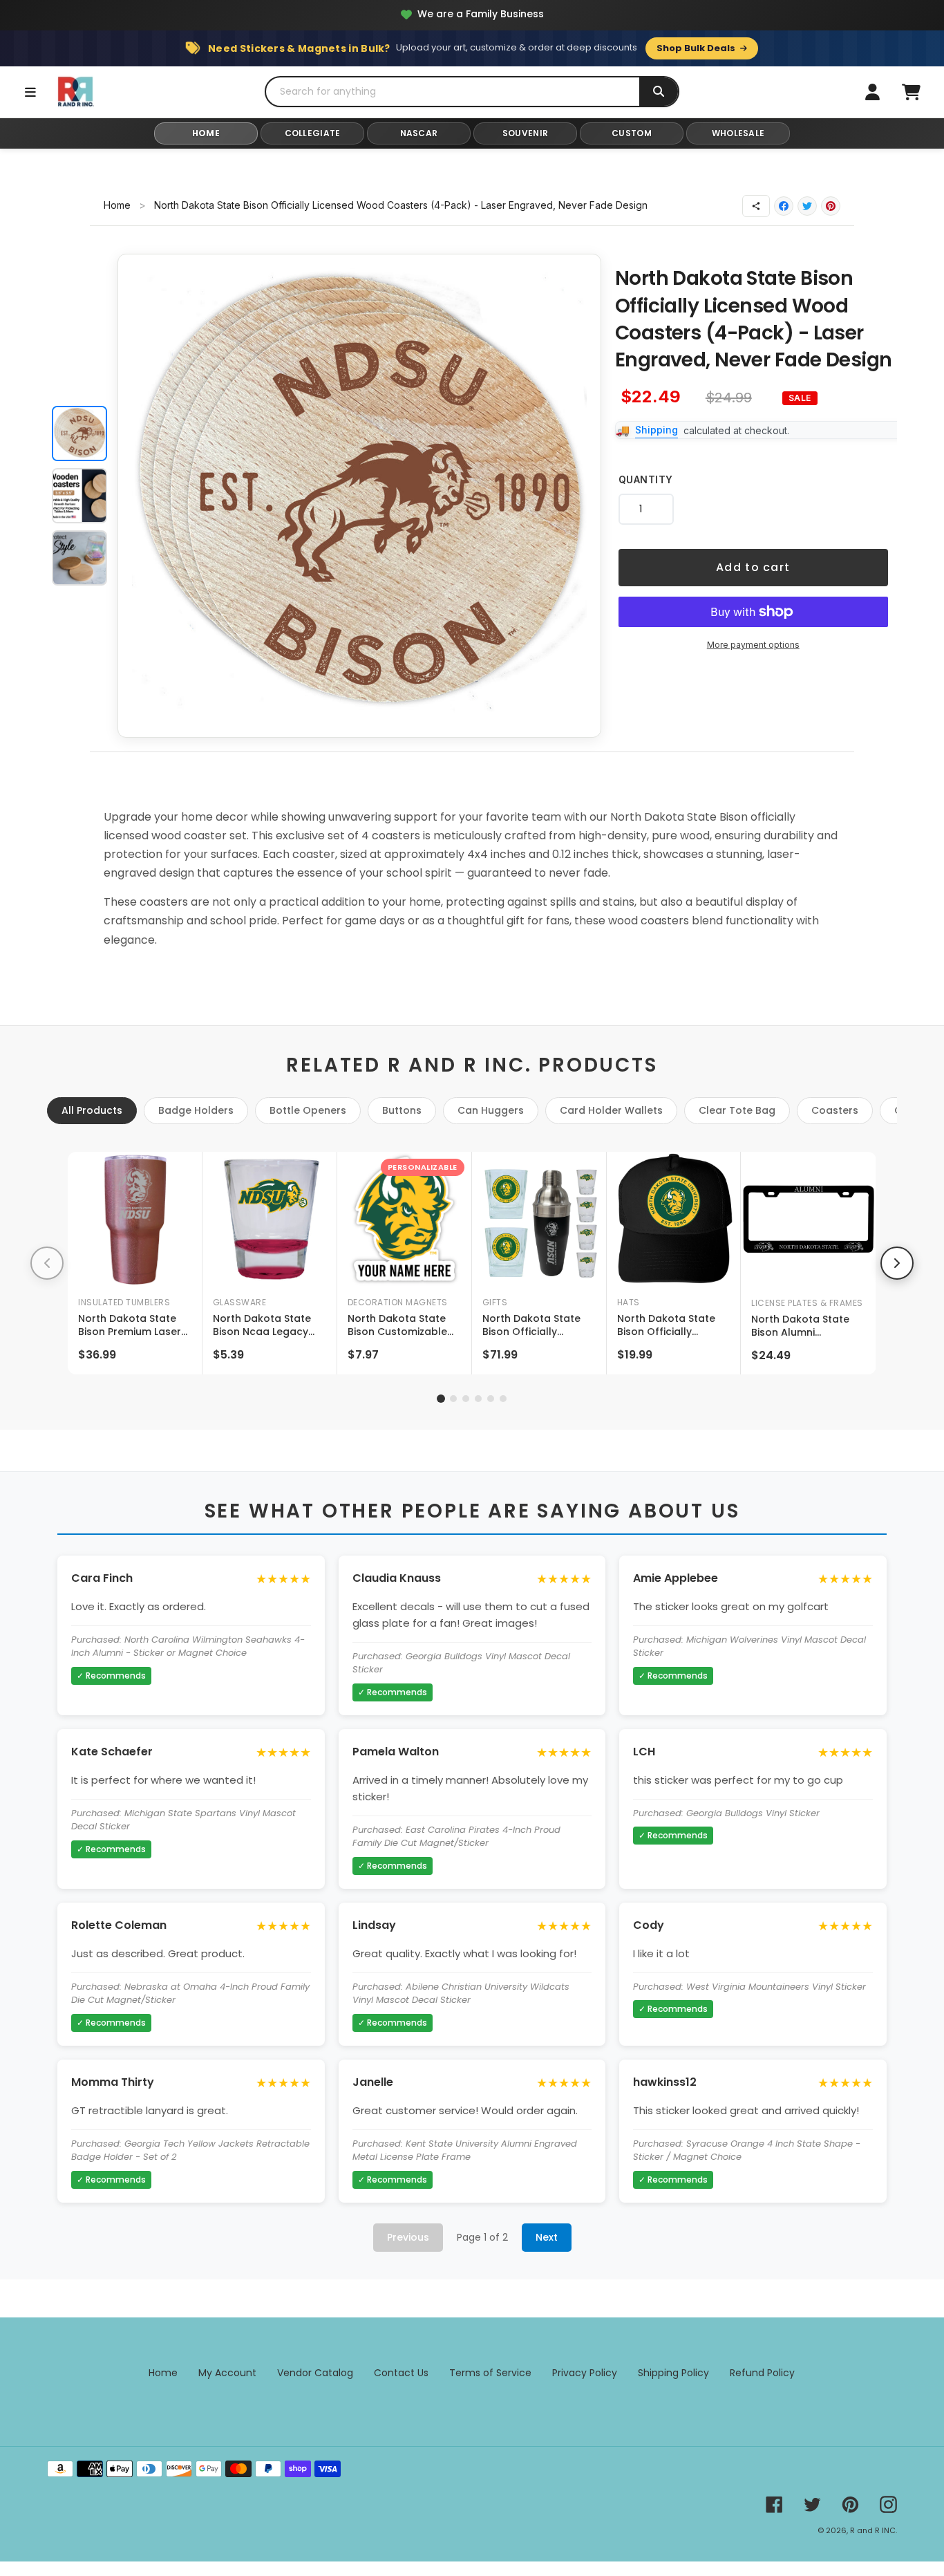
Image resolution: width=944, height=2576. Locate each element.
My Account (227, 2373)
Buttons (402, 1110)
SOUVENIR (525, 133)
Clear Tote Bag (737, 1110)
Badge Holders (196, 1110)
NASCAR (419, 133)
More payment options (753, 645)
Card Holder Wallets (611, 1110)
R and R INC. (874, 2530)
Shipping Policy (673, 2373)
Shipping (657, 430)
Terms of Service (490, 2373)
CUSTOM (632, 133)
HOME (206, 133)
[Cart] (911, 92)
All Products (92, 1110)
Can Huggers (491, 1110)
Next (547, 2237)
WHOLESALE (738, 133)
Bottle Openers (308, 1110)
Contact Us (401, 2373)
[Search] (659, 92)
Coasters (835, 1110)
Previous (408, 2237)
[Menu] (30, 92)
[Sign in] (872, 92)
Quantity (646, 479)
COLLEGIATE (313, 133)
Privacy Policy (585, 2373)
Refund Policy (762, 2373)
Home (117, 205)
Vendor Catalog (315, 2373)
